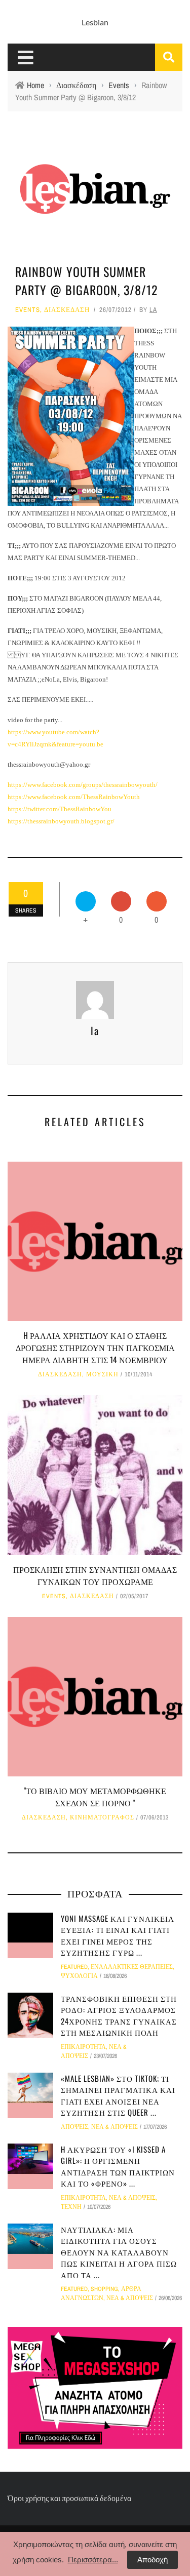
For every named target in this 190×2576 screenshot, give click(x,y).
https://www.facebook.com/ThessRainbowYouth (74, 797)
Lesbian (95, 22)
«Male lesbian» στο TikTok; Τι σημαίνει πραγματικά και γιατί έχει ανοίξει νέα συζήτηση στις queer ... (118, 2095)
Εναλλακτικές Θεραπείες (132, 1967)
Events (28, 310)
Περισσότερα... (93, 2560)
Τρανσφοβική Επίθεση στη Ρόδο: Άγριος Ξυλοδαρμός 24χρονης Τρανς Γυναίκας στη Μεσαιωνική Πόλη (119, 2015)
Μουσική (102, 1374)
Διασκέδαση (67, 310)
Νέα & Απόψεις (115, 2127)
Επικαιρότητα (83, 2047)
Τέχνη (71, 2207)
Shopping (104, 2289)
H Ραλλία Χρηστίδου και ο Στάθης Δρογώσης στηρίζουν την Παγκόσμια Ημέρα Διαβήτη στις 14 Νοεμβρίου (95, 1348)
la (153, 310)
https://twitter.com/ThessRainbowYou (60, 809)
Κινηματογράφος (102, 1817)
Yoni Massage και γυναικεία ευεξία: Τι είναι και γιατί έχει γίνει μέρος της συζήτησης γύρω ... (118, 1935)
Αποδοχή (153, 2560)
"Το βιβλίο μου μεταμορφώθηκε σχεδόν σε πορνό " (95, 1797)
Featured (74, 1967)
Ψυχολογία (79, 1976)
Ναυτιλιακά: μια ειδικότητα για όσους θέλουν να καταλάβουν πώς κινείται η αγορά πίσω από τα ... (119, 2252)
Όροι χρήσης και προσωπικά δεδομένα (69, 2498)
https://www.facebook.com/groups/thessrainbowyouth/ (83, 785)
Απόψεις (74, 2127)
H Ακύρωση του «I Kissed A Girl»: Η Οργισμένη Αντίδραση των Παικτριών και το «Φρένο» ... (118, 2166)
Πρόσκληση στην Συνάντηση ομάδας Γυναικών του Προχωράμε (95, 1575)
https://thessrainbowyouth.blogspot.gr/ (61, 821)
